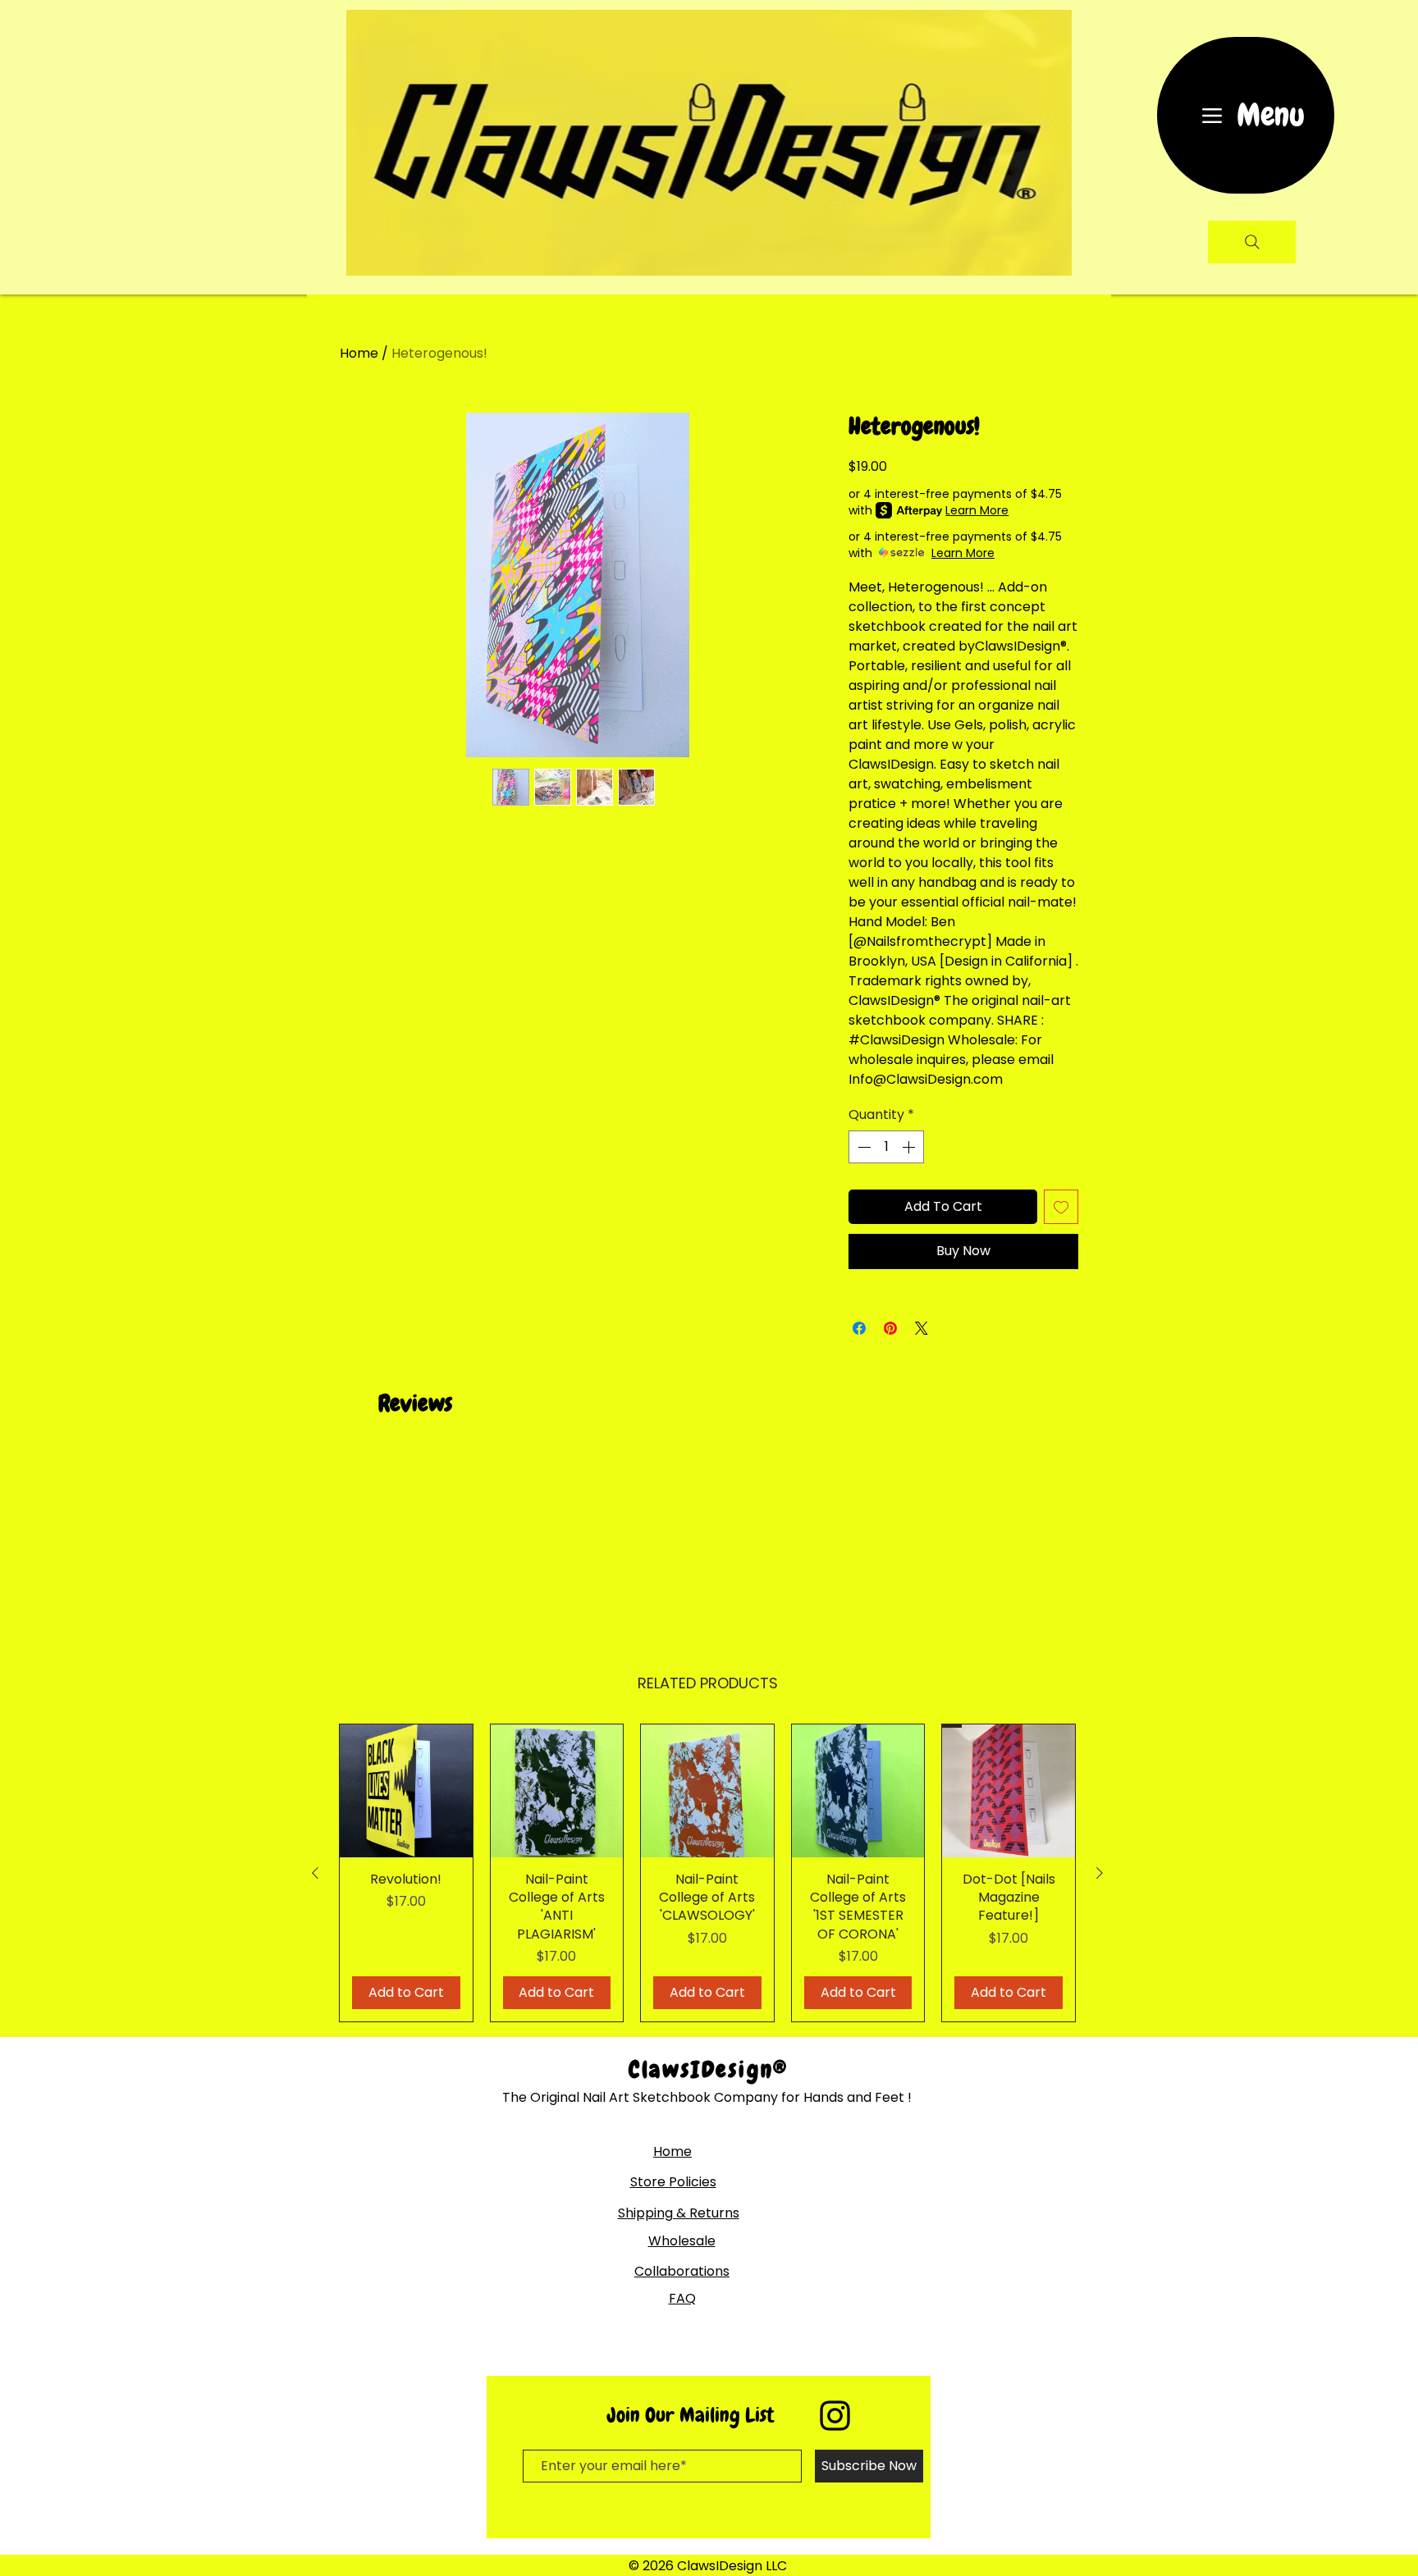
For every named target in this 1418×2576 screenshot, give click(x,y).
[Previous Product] (315, 1873)
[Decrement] (862, 1147)
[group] (707, 1873)
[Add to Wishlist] (1061, 1207)
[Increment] (910, 1147)
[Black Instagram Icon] (835, 2416)
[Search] (1252, 242)
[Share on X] (922, 1328)
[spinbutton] (886, 1147)
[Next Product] (1100, 1873)
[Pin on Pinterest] (890, 1328)
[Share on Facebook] (859, 1328)
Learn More (977, 510)
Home (359, 353)
